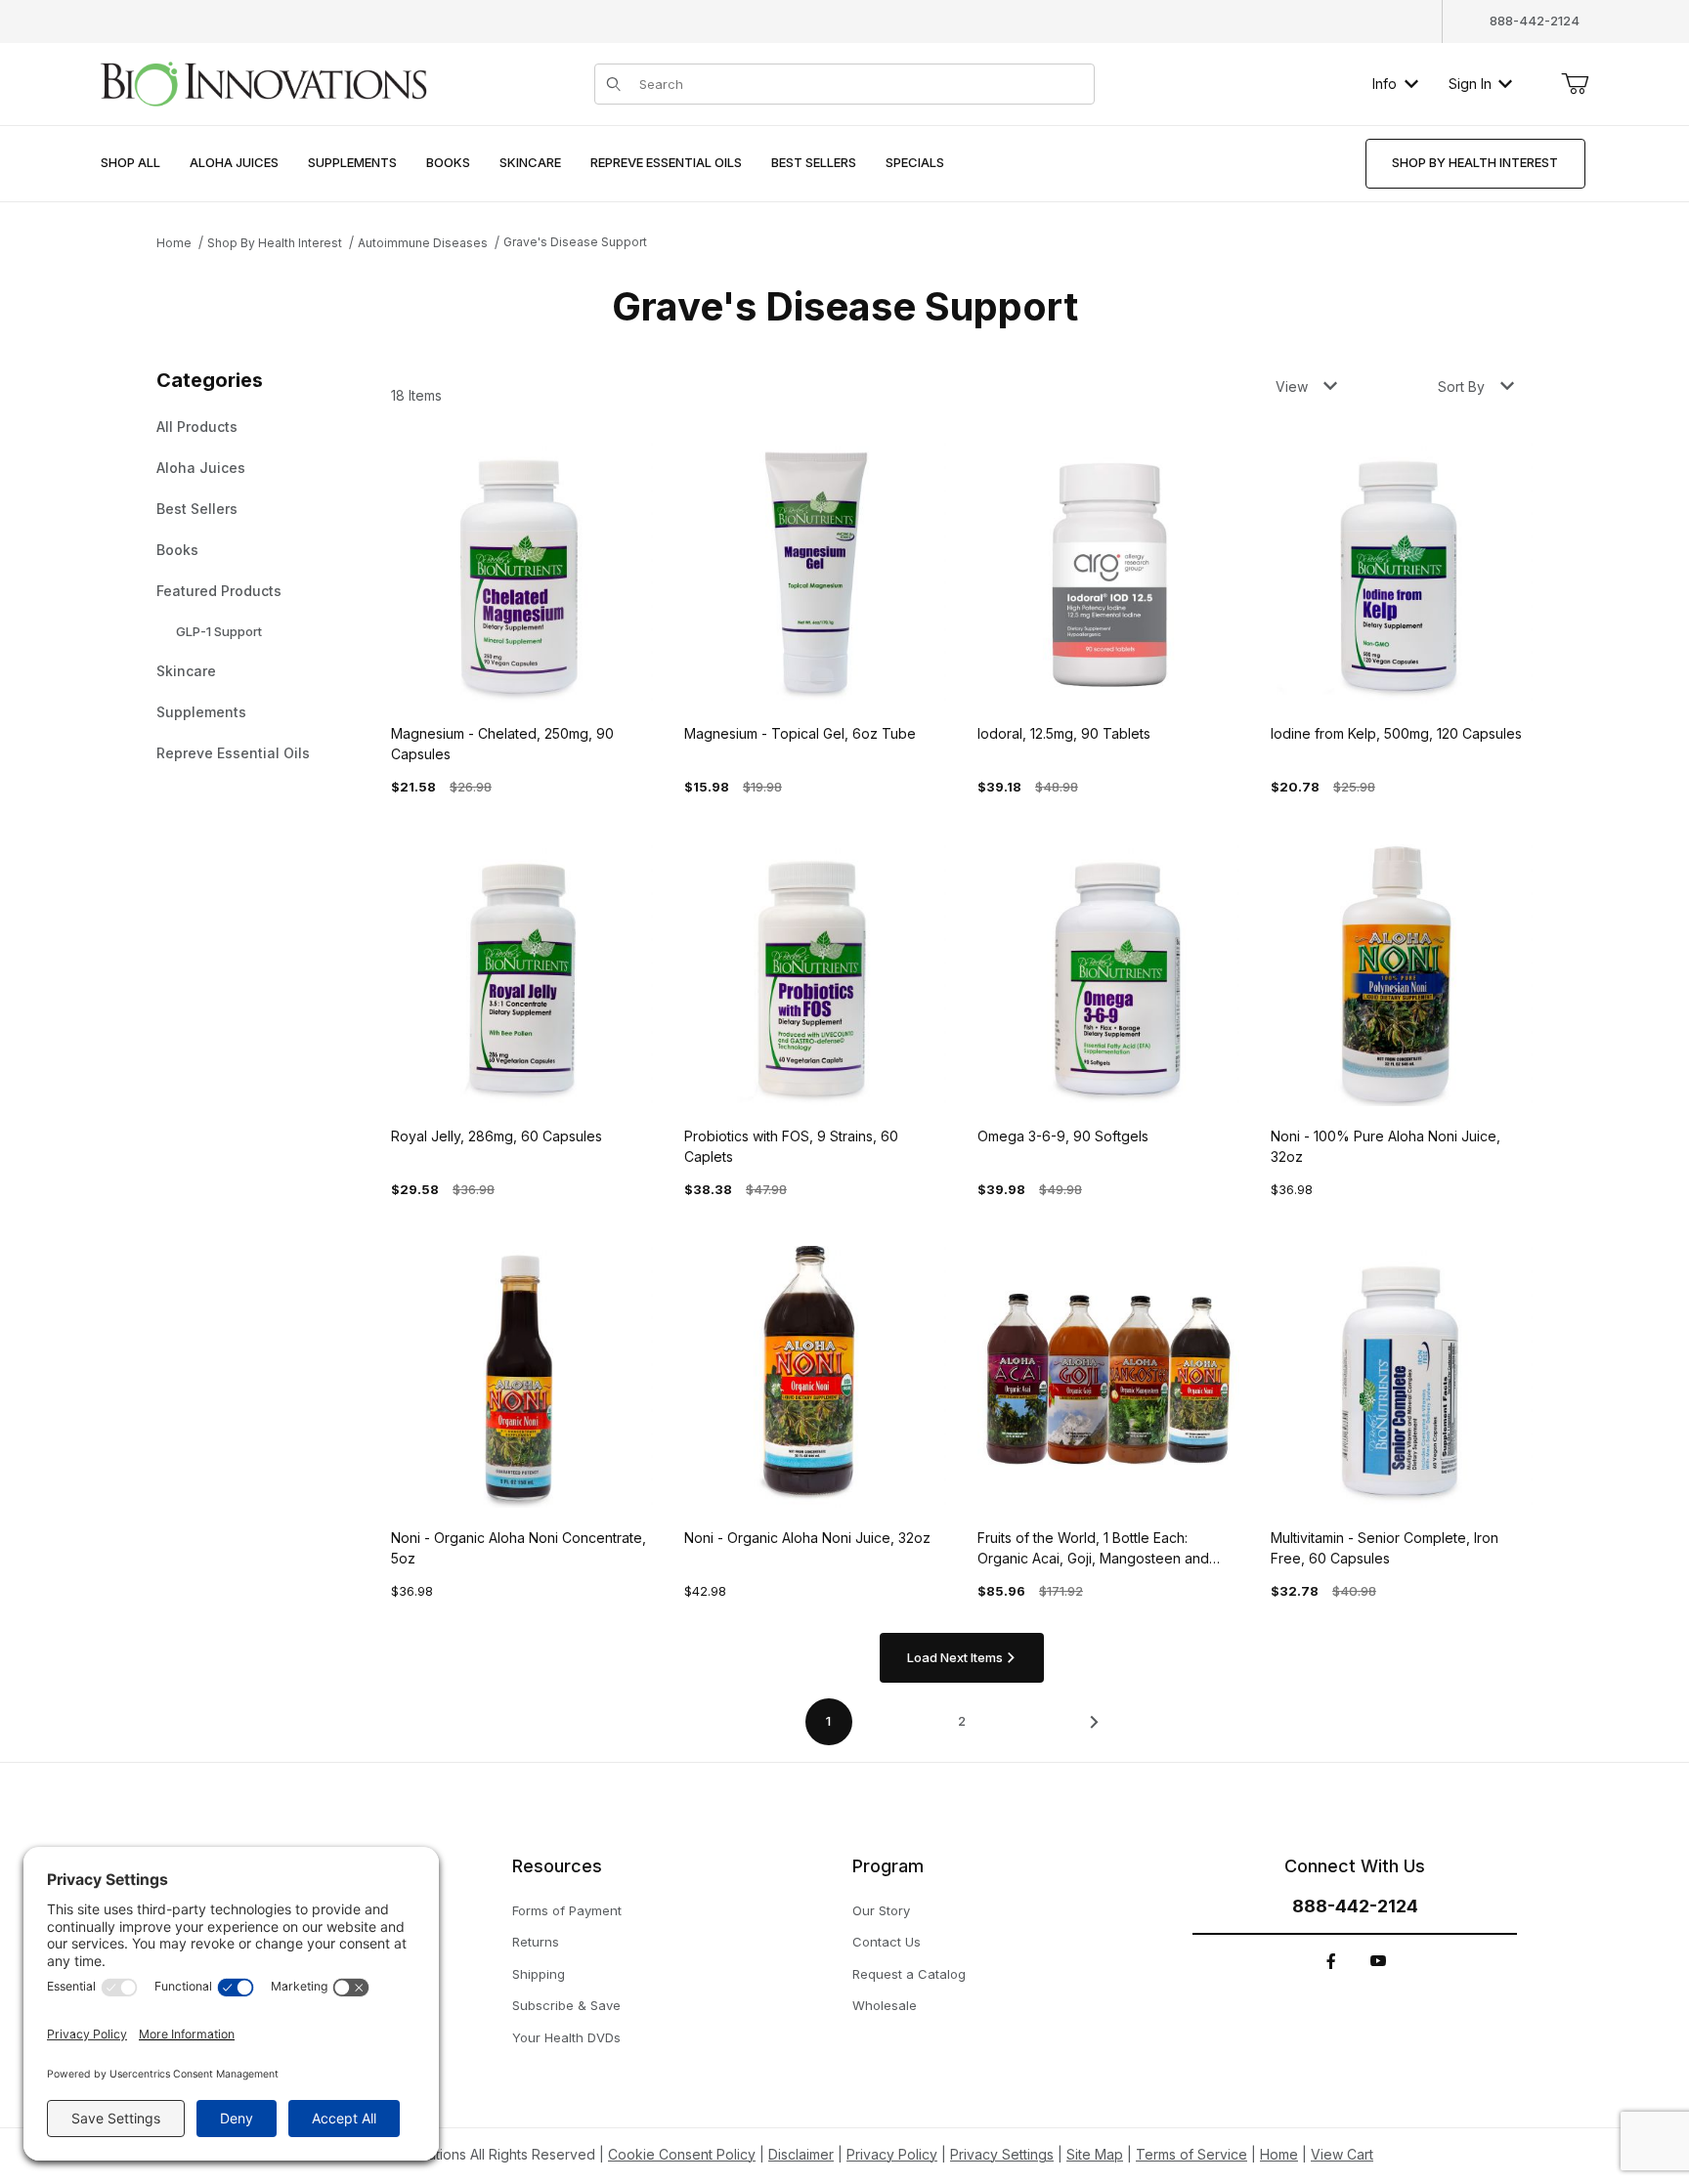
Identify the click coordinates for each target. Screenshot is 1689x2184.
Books (177, 550)
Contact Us (887, 1942)
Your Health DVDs (566, 2037)
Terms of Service (1191, 2154)
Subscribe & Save (566, 2005)
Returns (536, 1942)
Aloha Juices (201, 468)
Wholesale (885, 2005)
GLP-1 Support (219, 631)
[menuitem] (130, 164)
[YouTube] (1378, 1961)
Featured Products (219, 591)
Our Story (881, 1910)
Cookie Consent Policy (682, 2154)
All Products (197, 427)
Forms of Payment (567, 1910)
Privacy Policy (892, 2154)
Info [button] (1385, 84)
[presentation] (234, 164)
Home (174, 243)
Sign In (1470, 84)
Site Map (1095, 2154)
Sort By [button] (1461, 386)
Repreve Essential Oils (233, 753)
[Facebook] (1331, 1961)
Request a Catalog (909, 1974)
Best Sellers (197, 509)
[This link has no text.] (263, 82)
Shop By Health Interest (275, 243)
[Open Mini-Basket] (1575, 84)
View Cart (1342, 2154)
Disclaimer (801, 2154)
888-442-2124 (1535, 21)
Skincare (186, 671)
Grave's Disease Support (575, 242)
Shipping (539, 1974)
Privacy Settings (1002, 2154)
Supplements (201, 712)
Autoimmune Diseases (423, 243)
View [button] (1292, 386)
